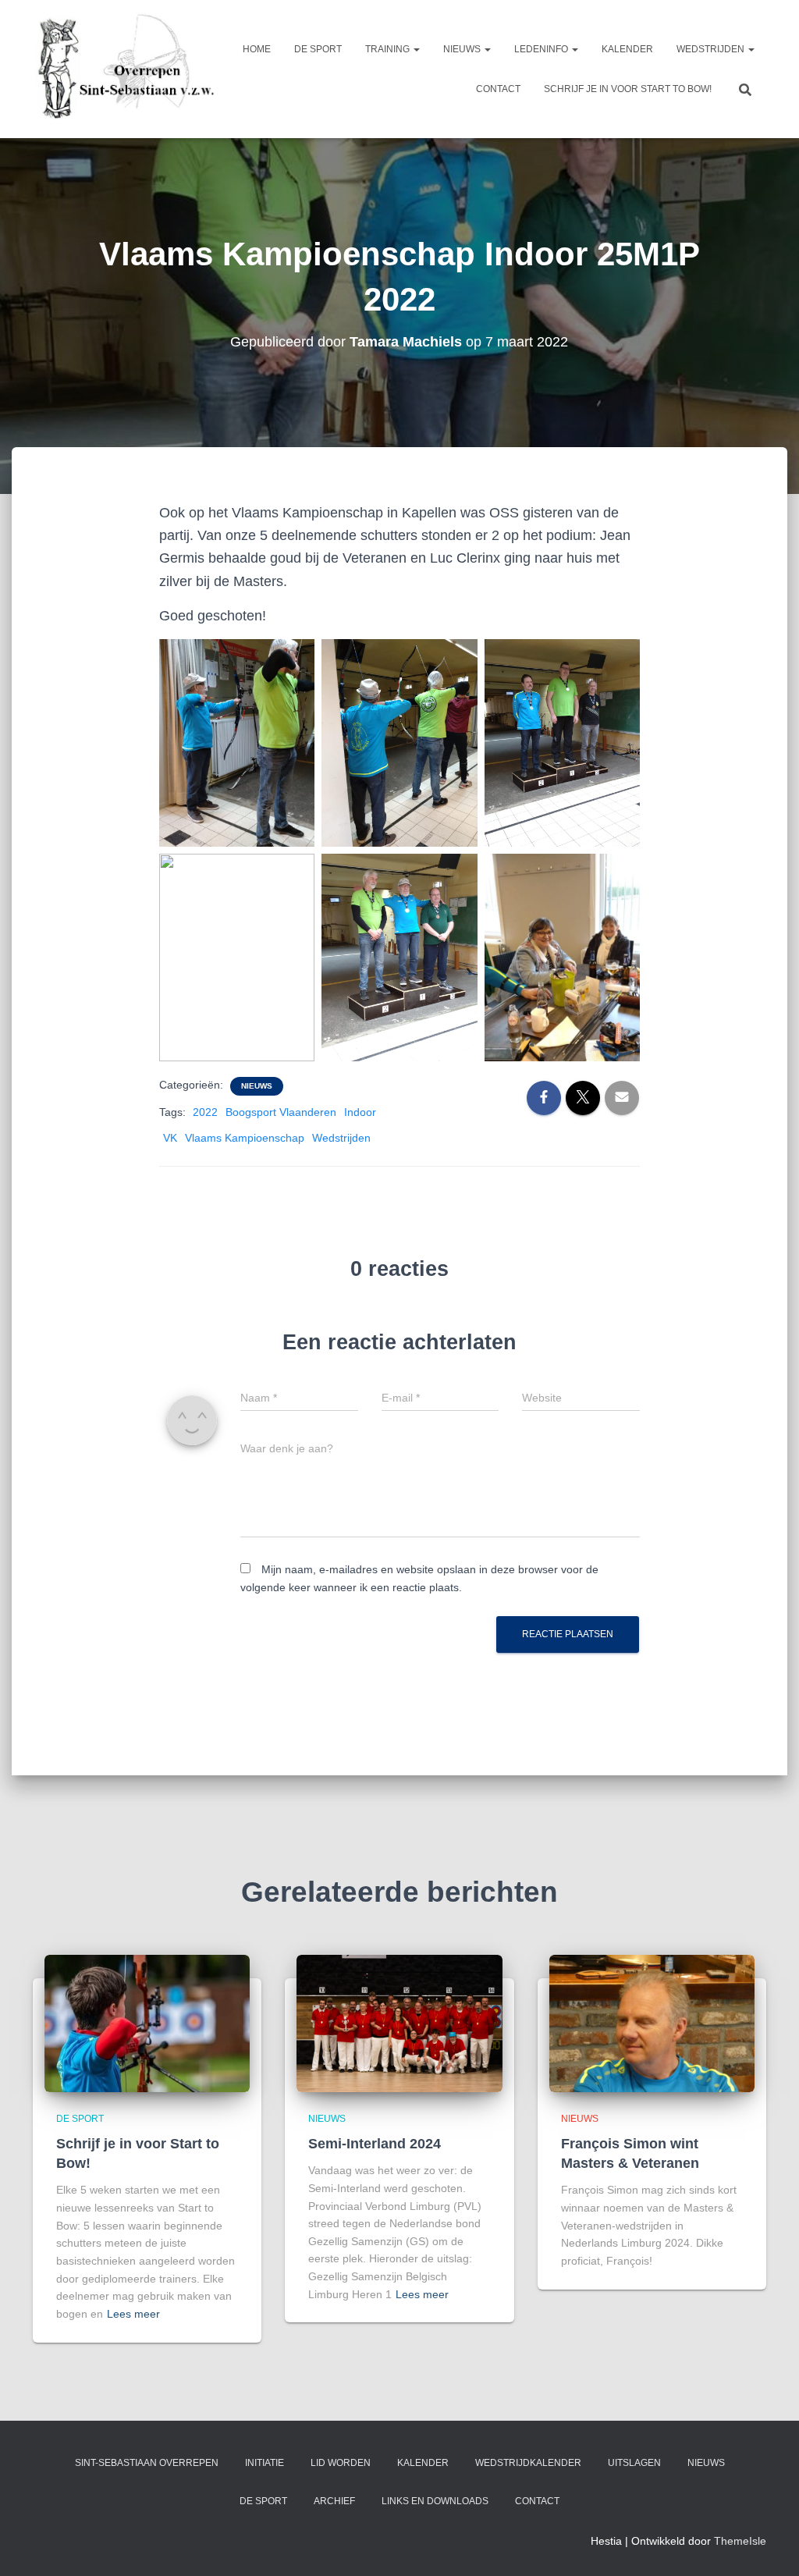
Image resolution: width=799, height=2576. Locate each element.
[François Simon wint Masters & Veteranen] (652, 2023)
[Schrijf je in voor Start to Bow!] (147, 2023)
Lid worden (341, 2463)
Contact (498, 89)
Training (389, 49)
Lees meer (133, 2314)
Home (257, 49)
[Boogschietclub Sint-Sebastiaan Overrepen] (124, 69)
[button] (416, 49)
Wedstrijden (712, 49)
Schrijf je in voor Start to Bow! (628, 89)
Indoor (360, 1112)
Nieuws (463, 49)
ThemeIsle (740, 2541)
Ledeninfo (542, 49)
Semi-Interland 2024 (375, 2144)
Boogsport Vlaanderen (281, 1112)
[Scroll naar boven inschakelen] (768, 2545)
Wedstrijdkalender (528, 2463)
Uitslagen (634, 2463)
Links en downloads (435, 2501)
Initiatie (265, 2463)
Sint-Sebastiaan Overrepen (147, 2463)
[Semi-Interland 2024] (399, 2023)
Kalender (627, 49)
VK (170, 1138)
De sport (318, 49)
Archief (334, 2501)
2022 (205, 1112)
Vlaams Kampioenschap (245, 1138)
